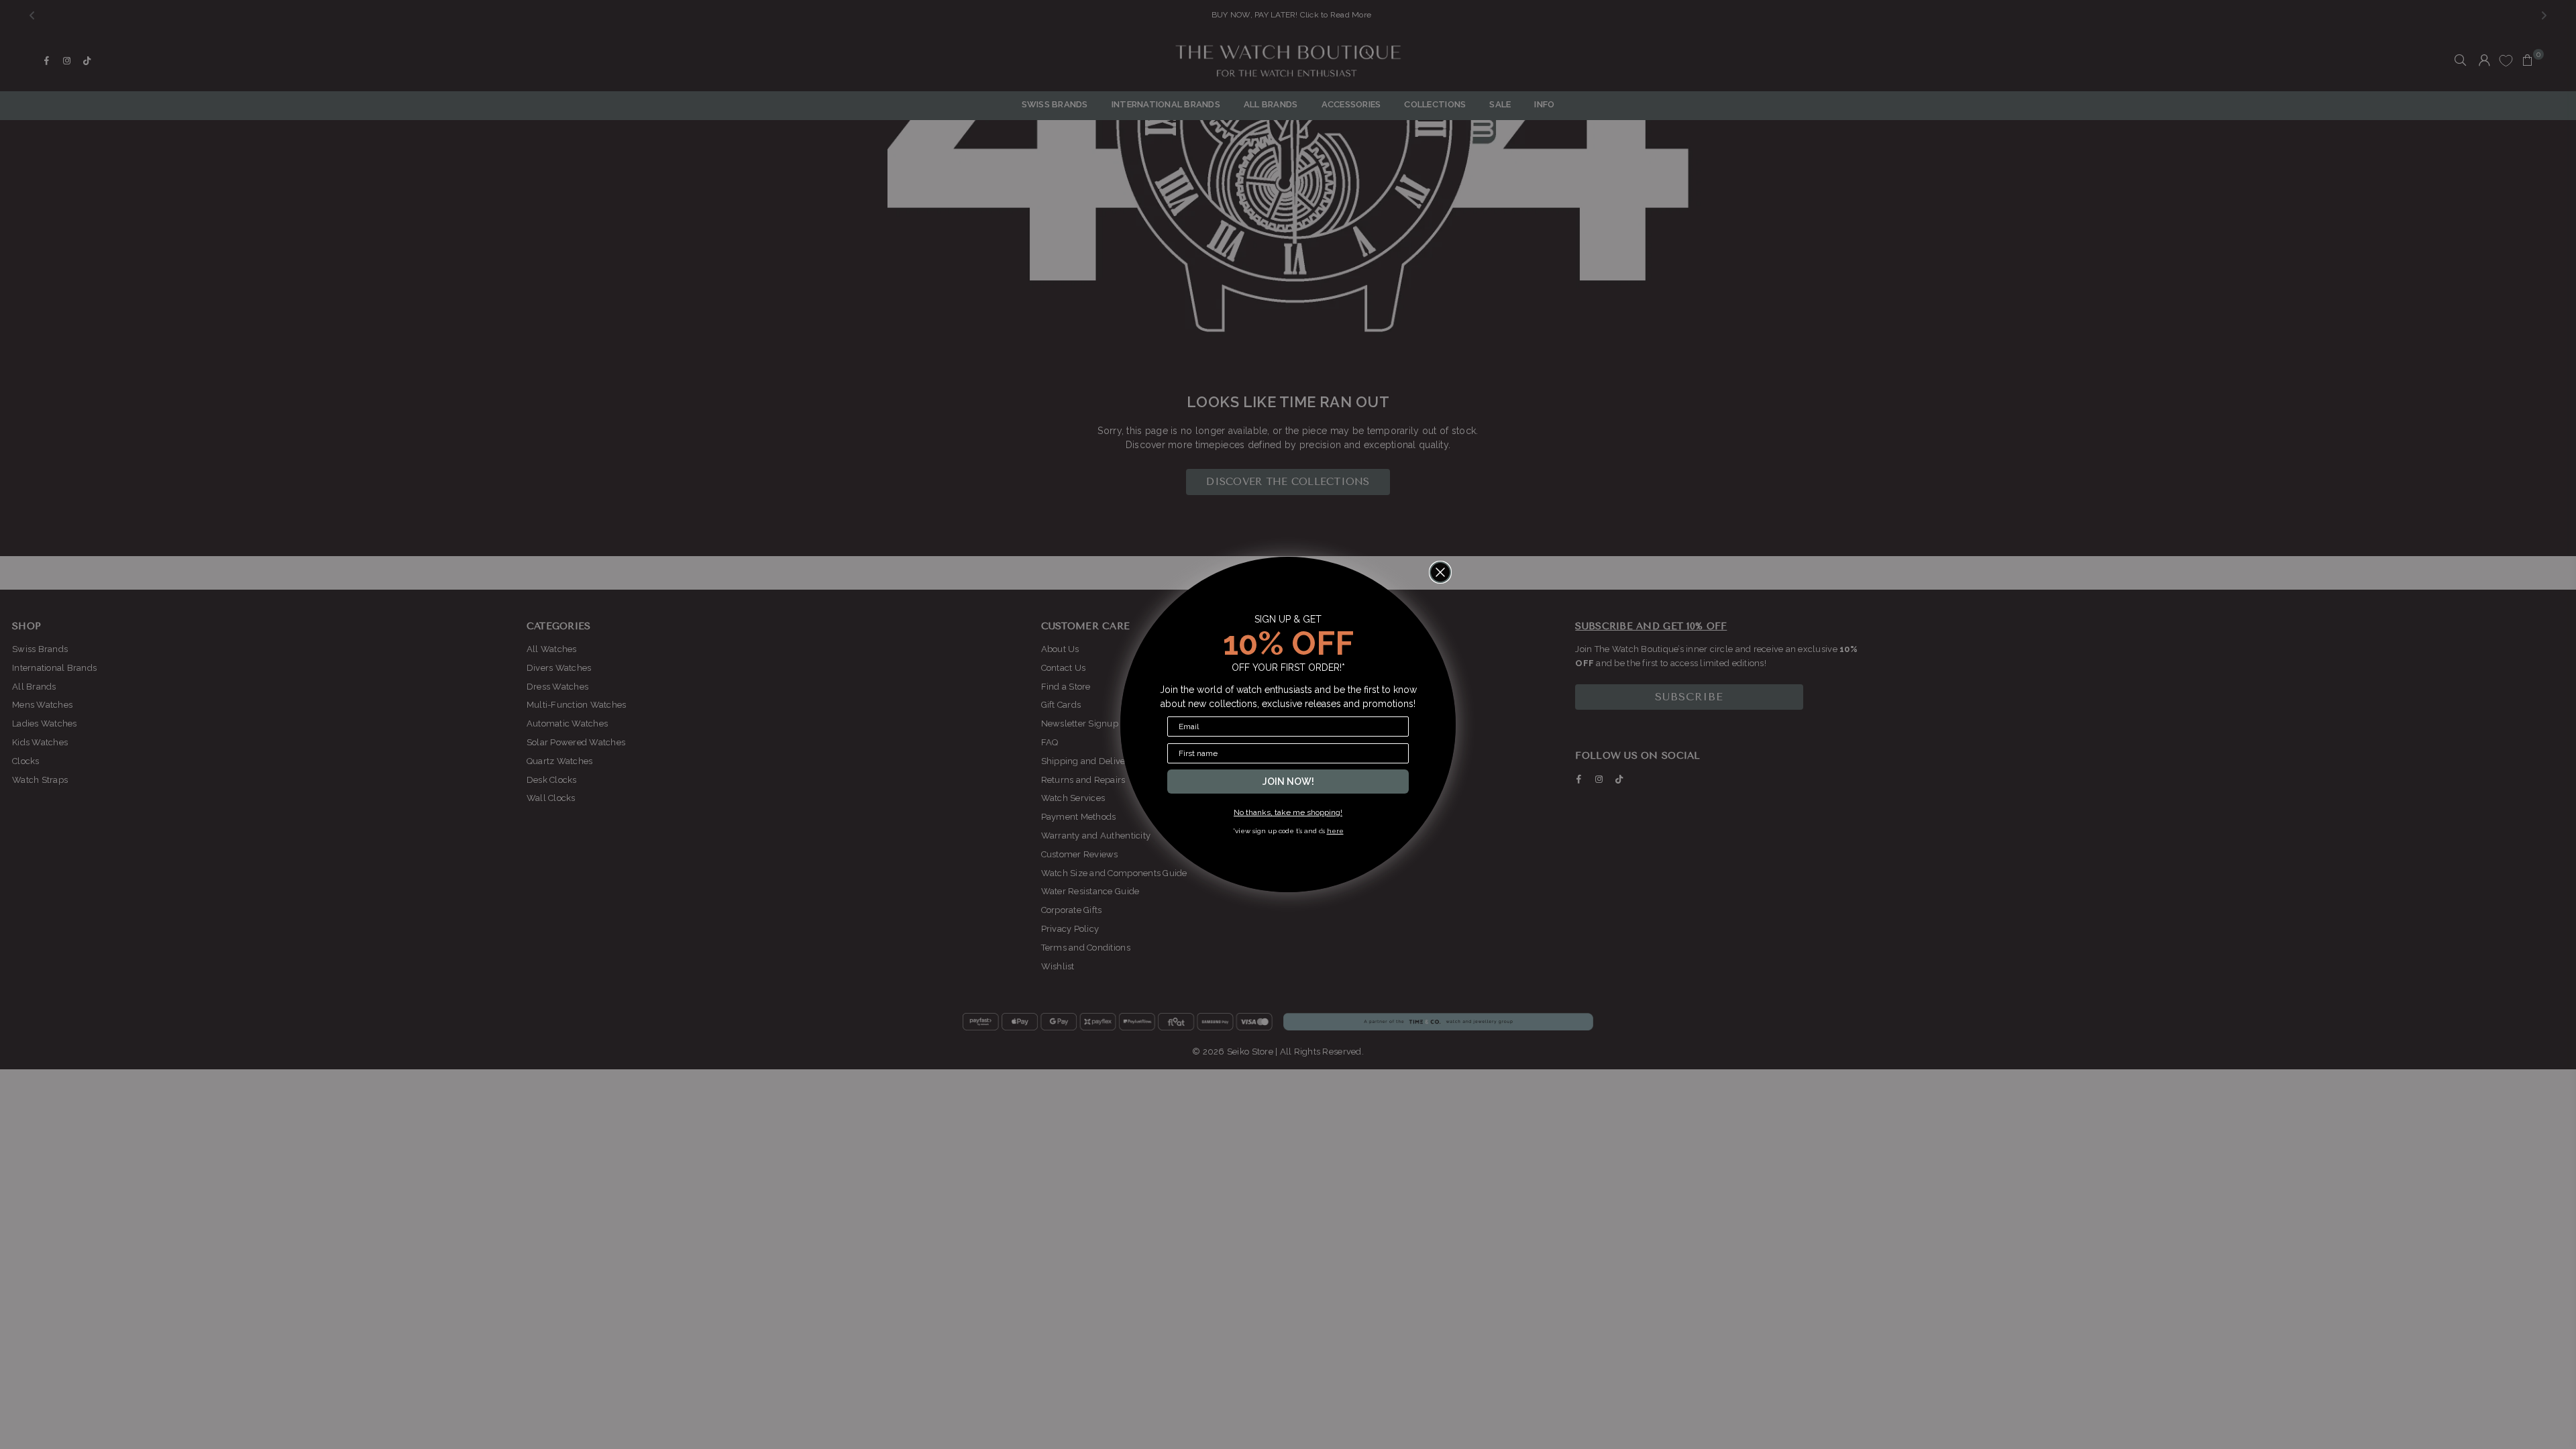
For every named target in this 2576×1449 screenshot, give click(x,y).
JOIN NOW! (1288, 782)
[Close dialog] (1440, 572)
